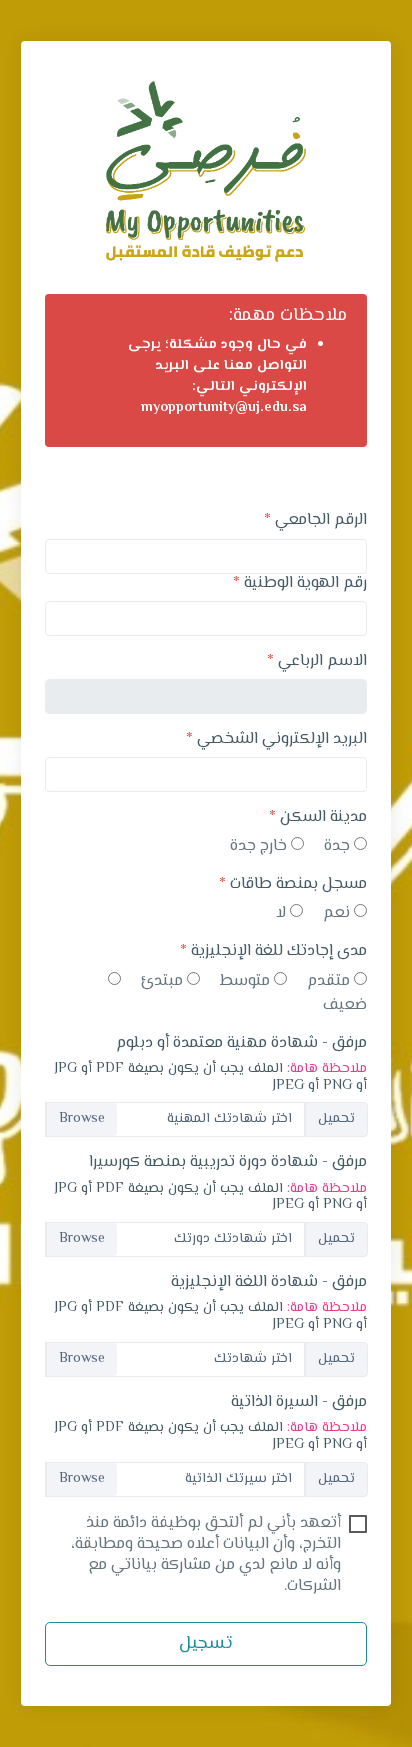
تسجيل (206, 1644)
